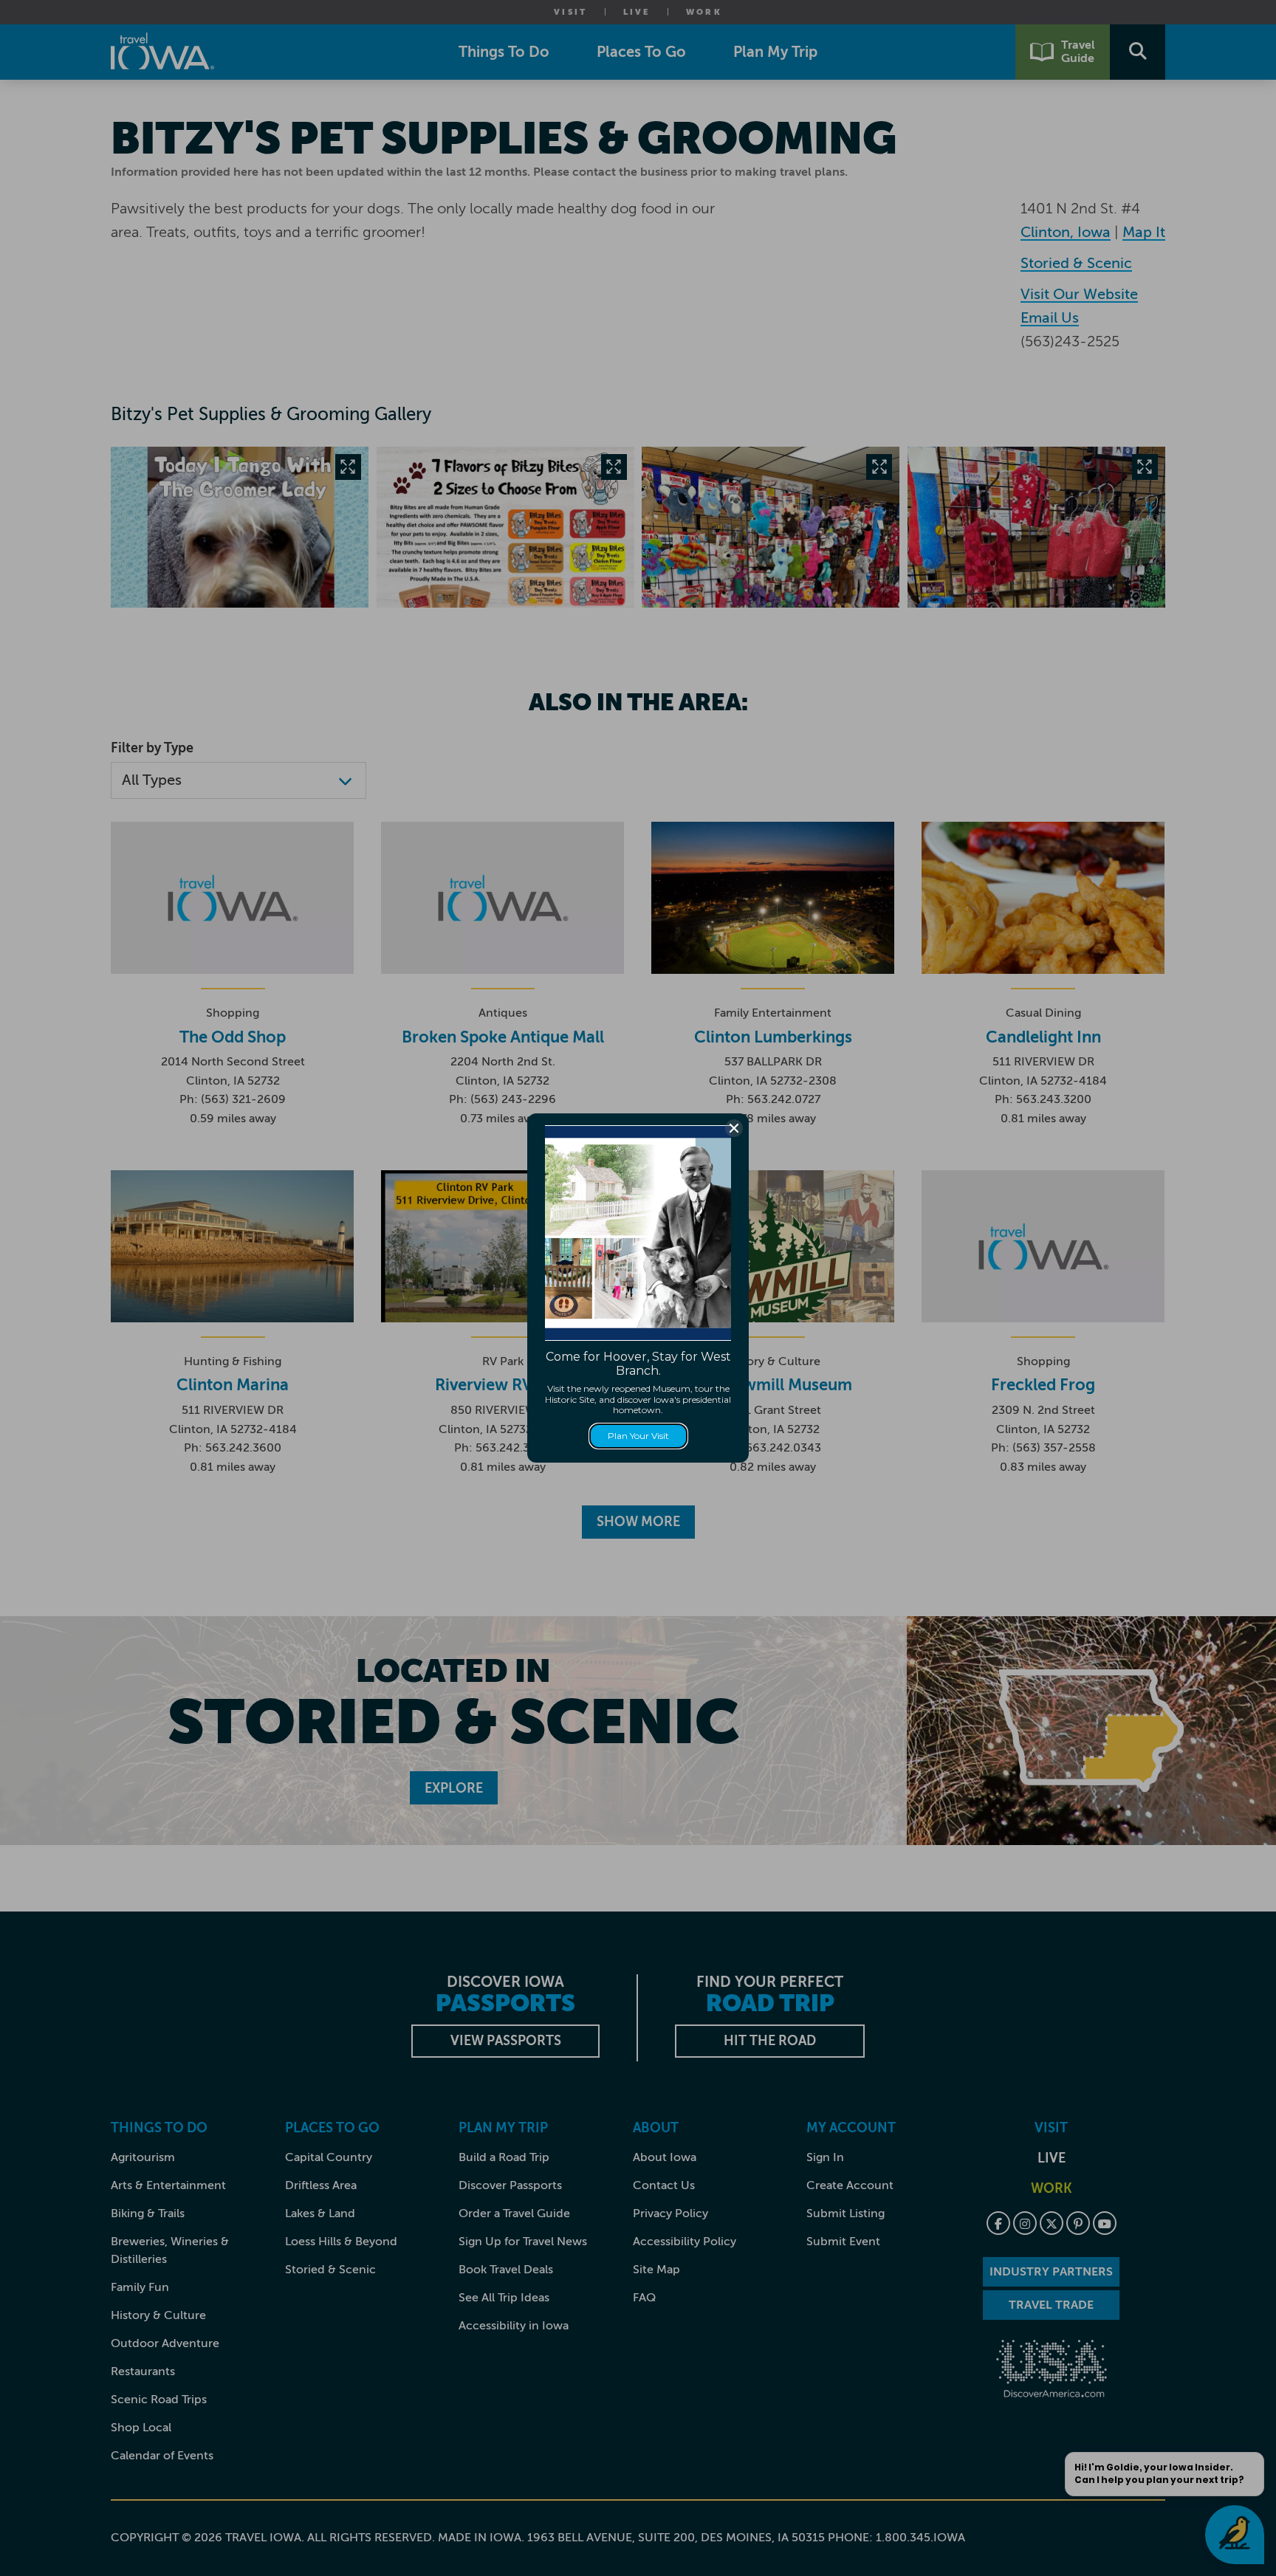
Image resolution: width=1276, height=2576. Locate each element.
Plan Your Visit (638, 1436)
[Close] (734, 1128)
